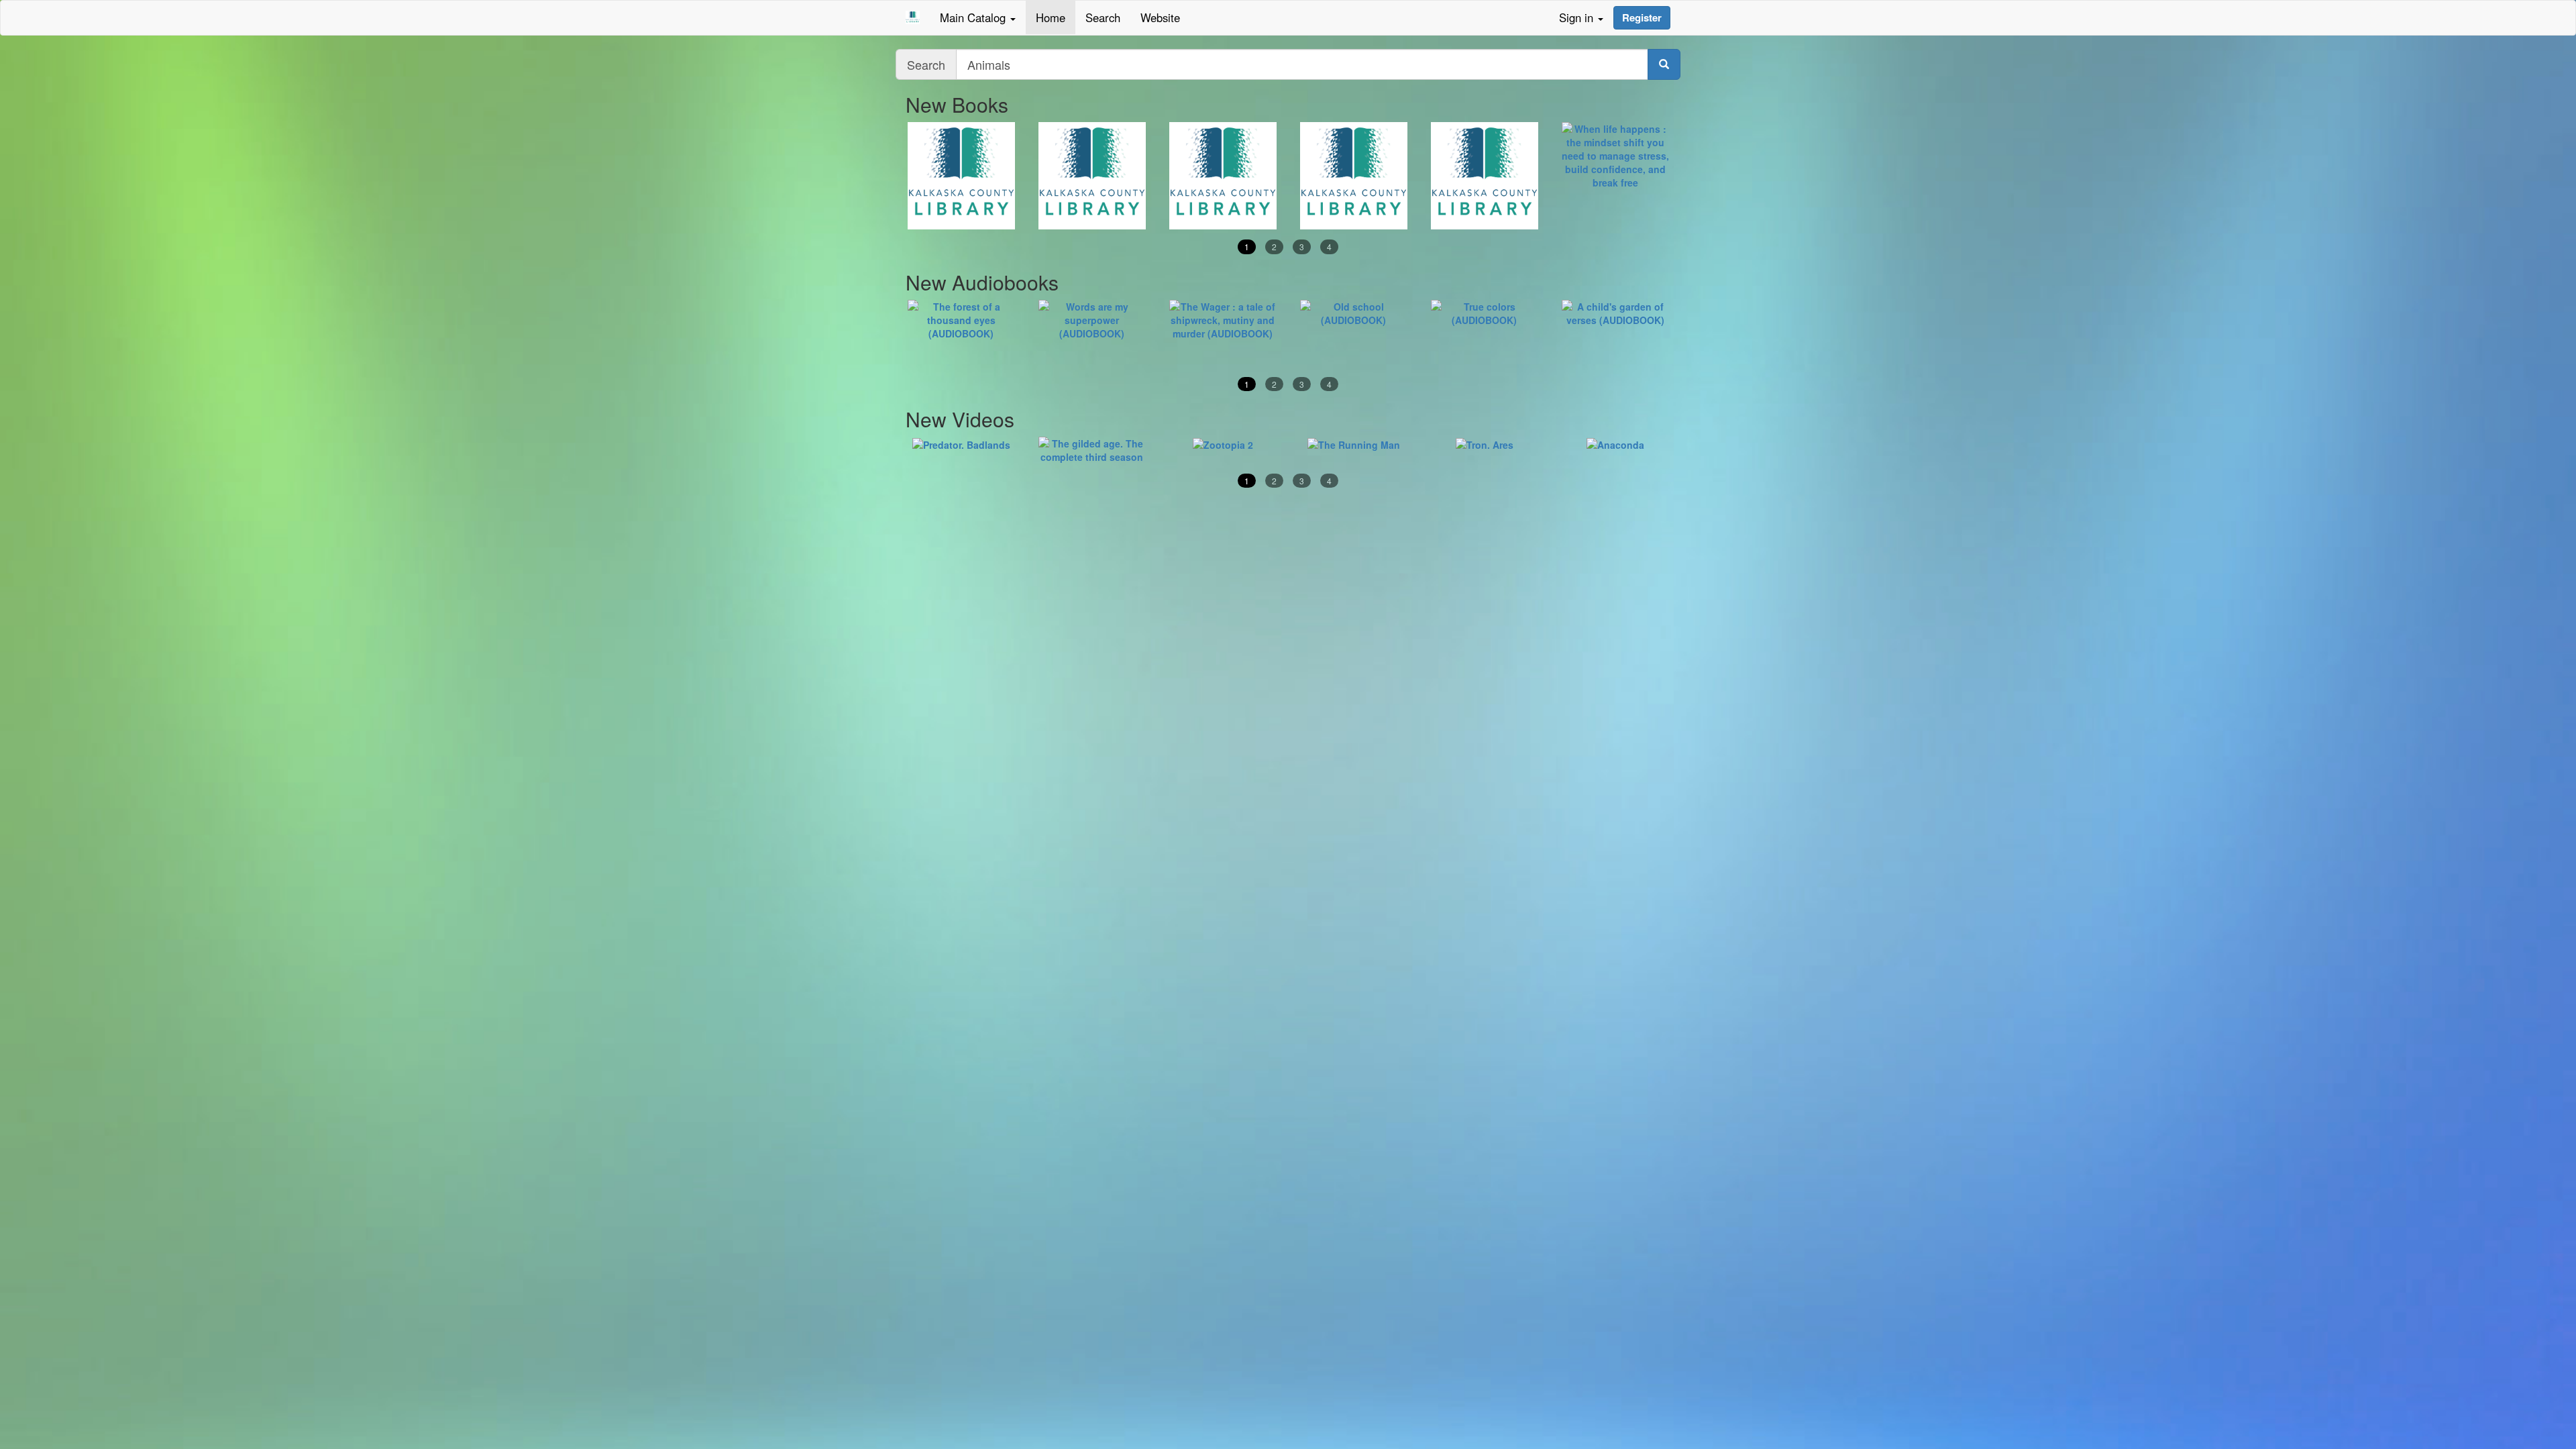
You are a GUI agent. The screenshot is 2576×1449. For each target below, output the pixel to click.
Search (1103, 17)
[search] (1664, 64)
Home (1051, 17)
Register (1642, 17)
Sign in (1578, 17)
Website (1160, 17)
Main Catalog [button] (974, 17)
